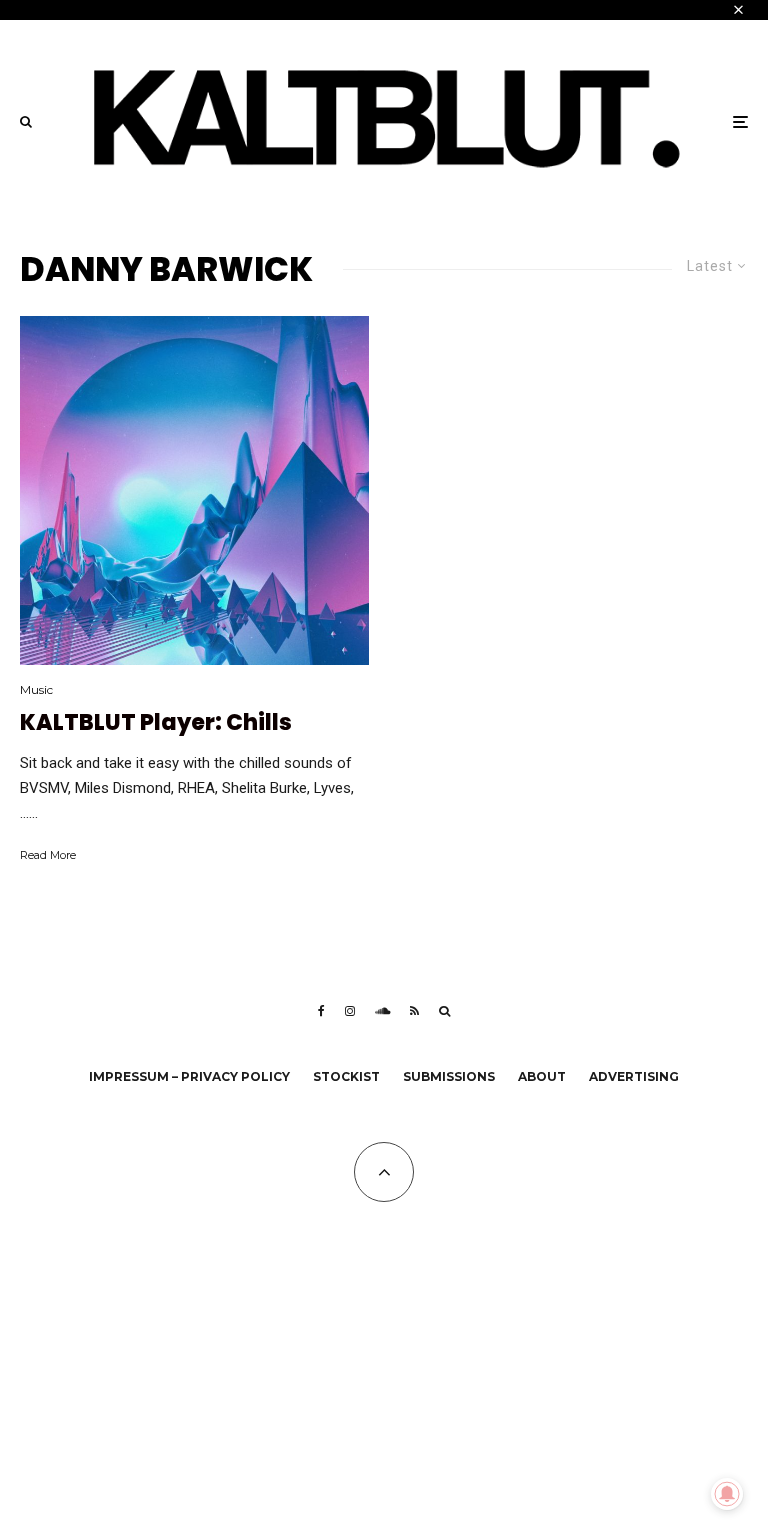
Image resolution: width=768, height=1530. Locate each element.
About (542, 1076)
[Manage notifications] (727, 1494)
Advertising (634, 1076)
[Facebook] (321, 1011)
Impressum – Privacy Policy (189, 1076)
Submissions (449, 1076)
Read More (48, 855)
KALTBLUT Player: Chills (156, 723)
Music (36, 689)
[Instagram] (350, 1011)
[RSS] (414, 1011)
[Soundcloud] (382, 1011)
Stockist (346, 1076)
